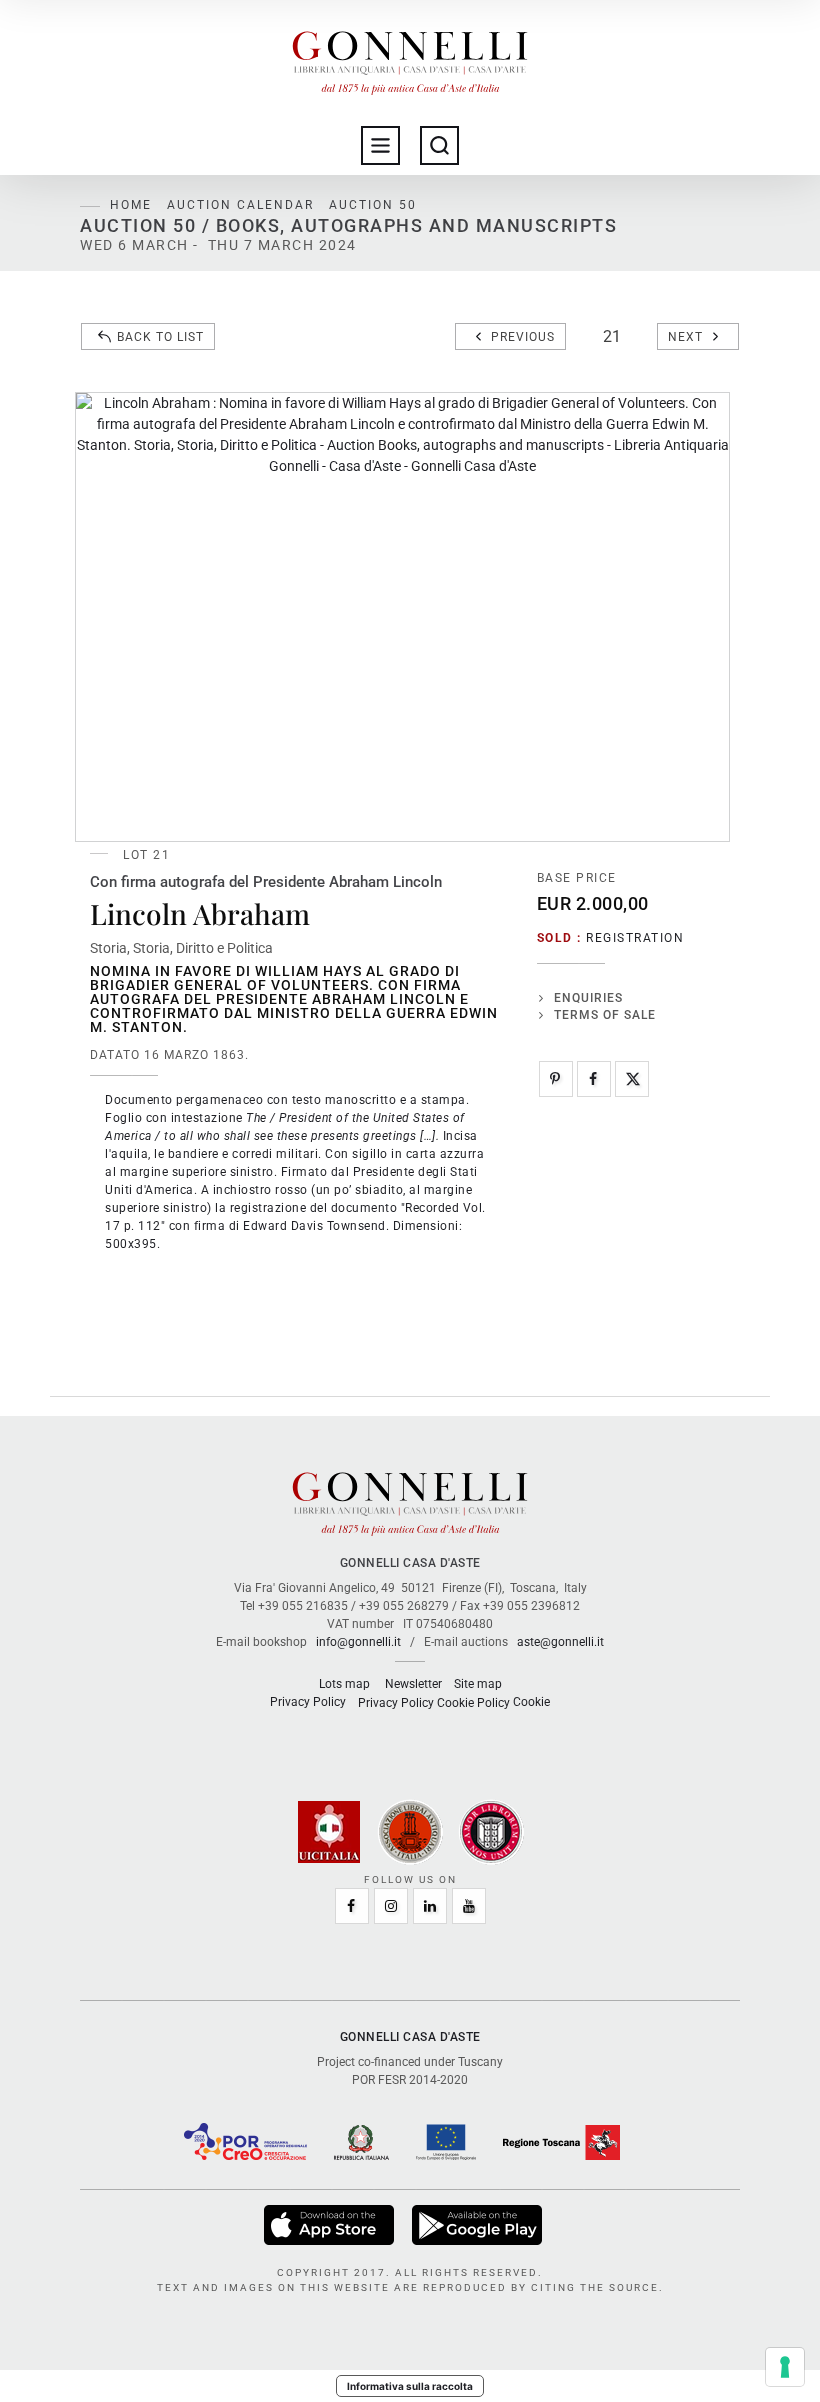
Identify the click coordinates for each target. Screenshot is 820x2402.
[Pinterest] (556, 1079)
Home (131, 205)
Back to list (160, 337)
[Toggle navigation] (380, 145)
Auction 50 (373, 205)
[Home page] (410, 58)
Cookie (531, 1702)
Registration (635, 938)
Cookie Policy (473, 1703)
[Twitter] (632, 1079)
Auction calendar (240, 205)
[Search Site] (439, 145)
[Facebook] (594, 1079)
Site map (478, 1684)
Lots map (344, 1684)
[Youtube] (469, 1906)
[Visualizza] (330, 2224)
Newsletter (413, 1684)
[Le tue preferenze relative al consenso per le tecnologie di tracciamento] (785, 2367)
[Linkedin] (430, 1906)
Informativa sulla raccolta (410, 2386)
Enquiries (588, 998)
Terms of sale (605, 1015)
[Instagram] (391, 1906)
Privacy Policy (308, 1702)
